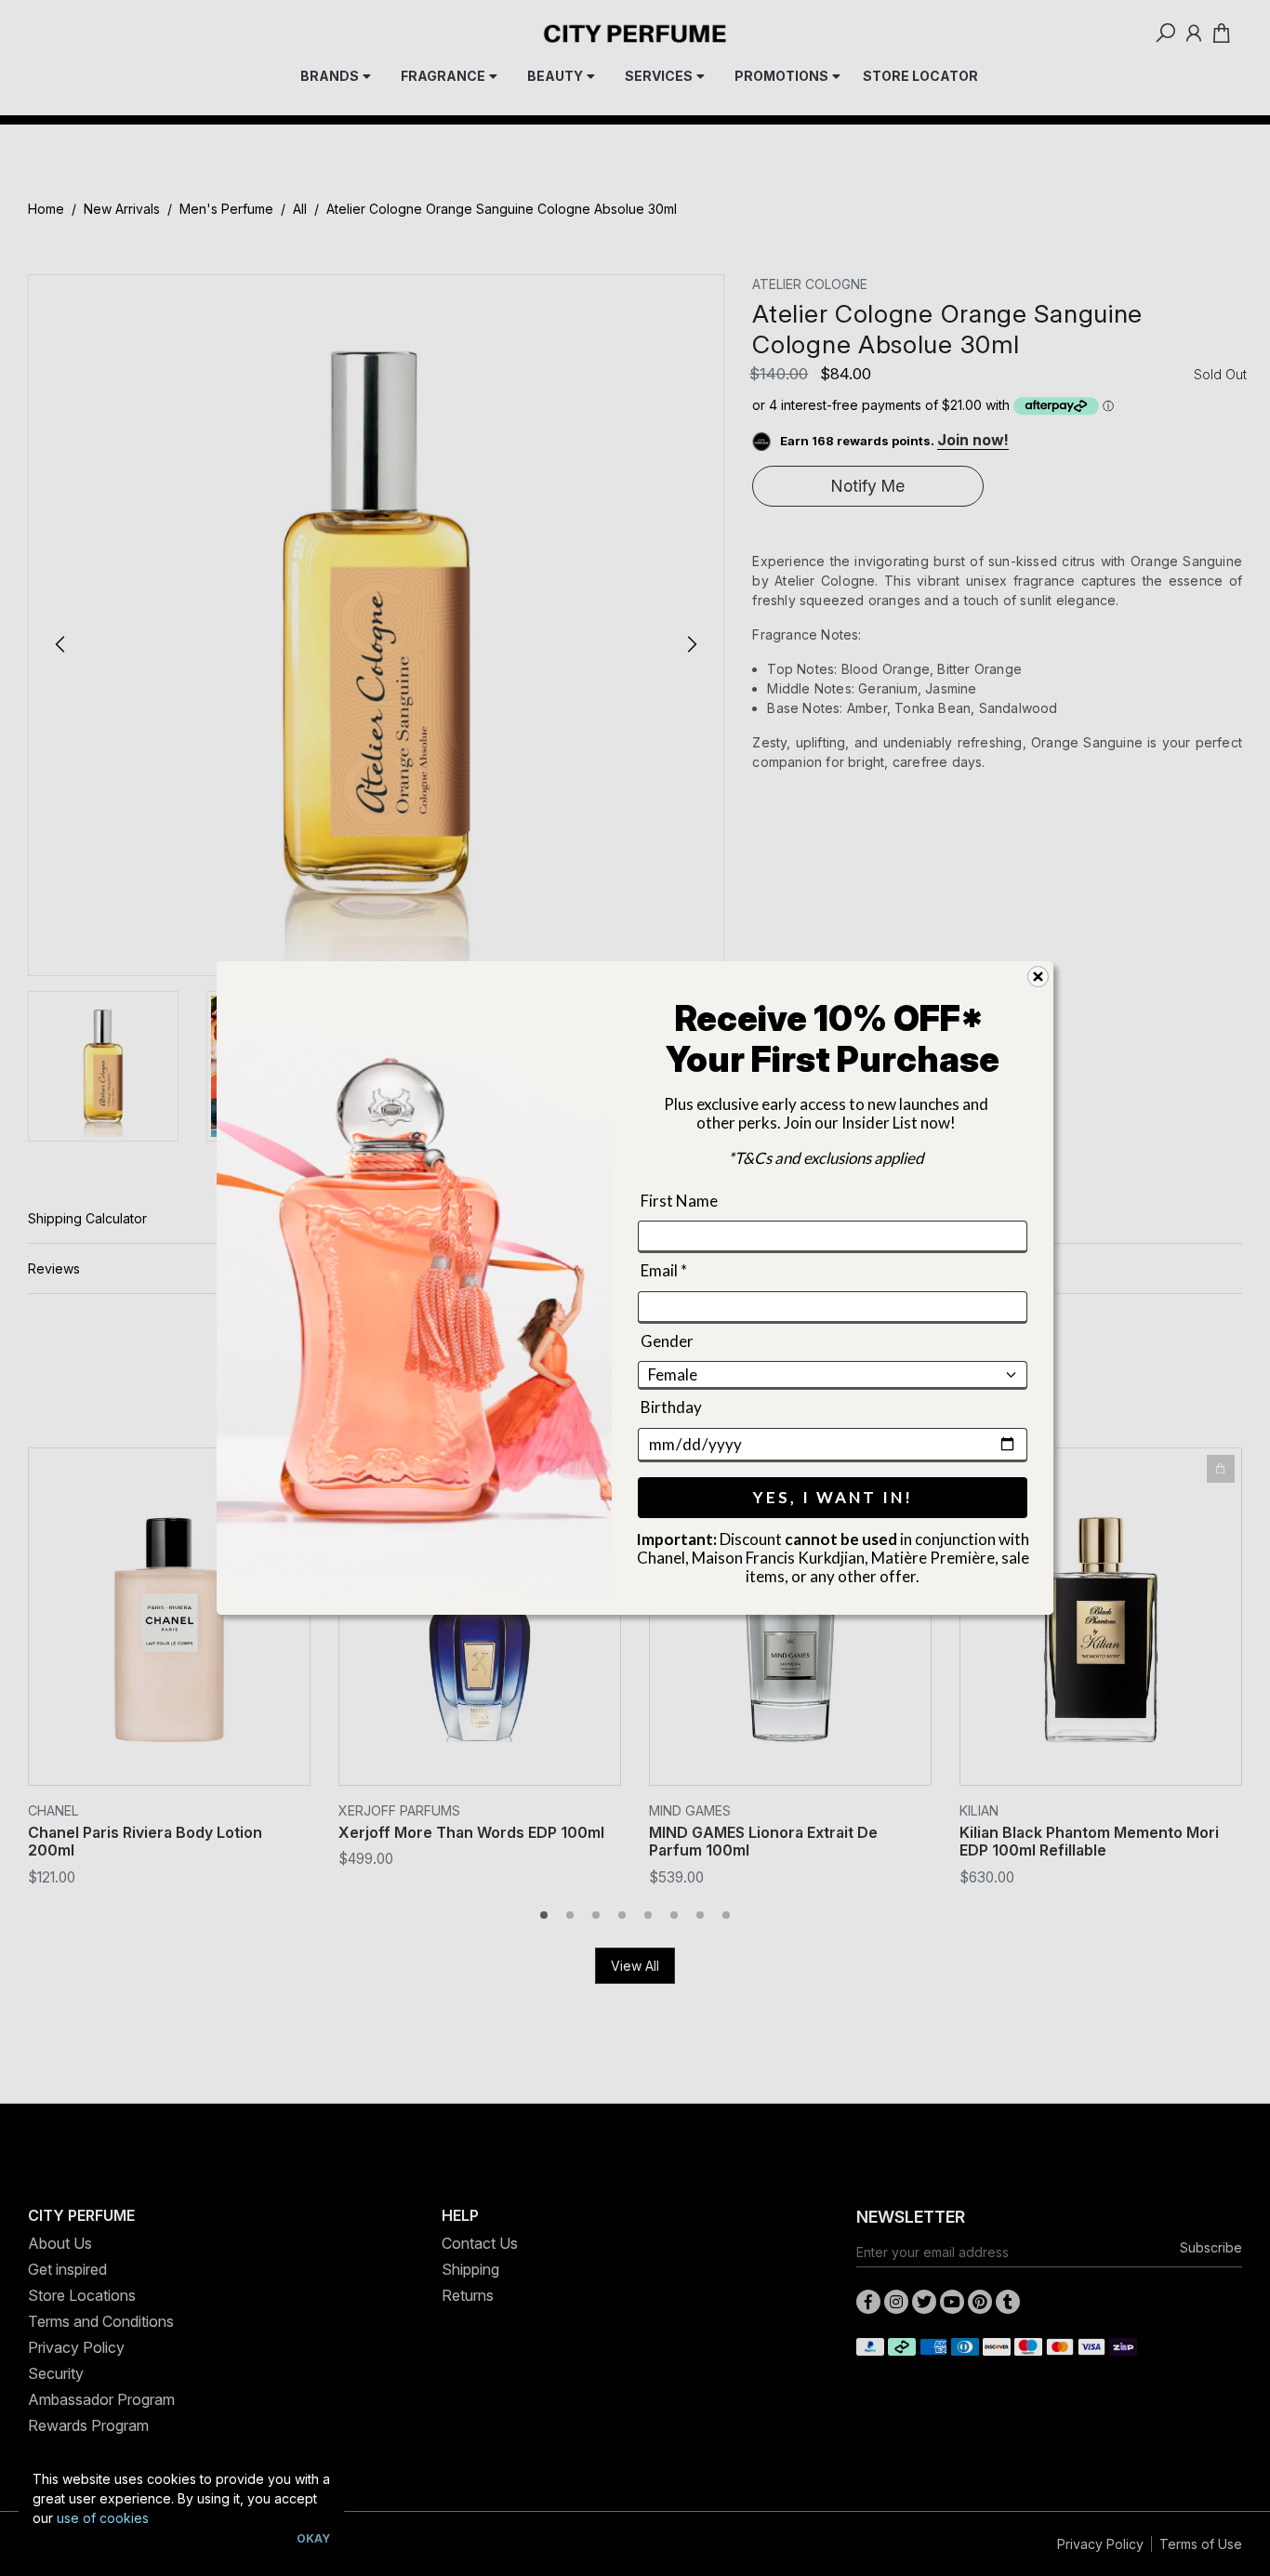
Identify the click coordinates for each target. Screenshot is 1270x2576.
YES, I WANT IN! (833, 1497)
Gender (667, 1341)
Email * (664, 1271)
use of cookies (103, 2518)
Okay (313, 2538)
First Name (679, 1201)
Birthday (671, 1407)
